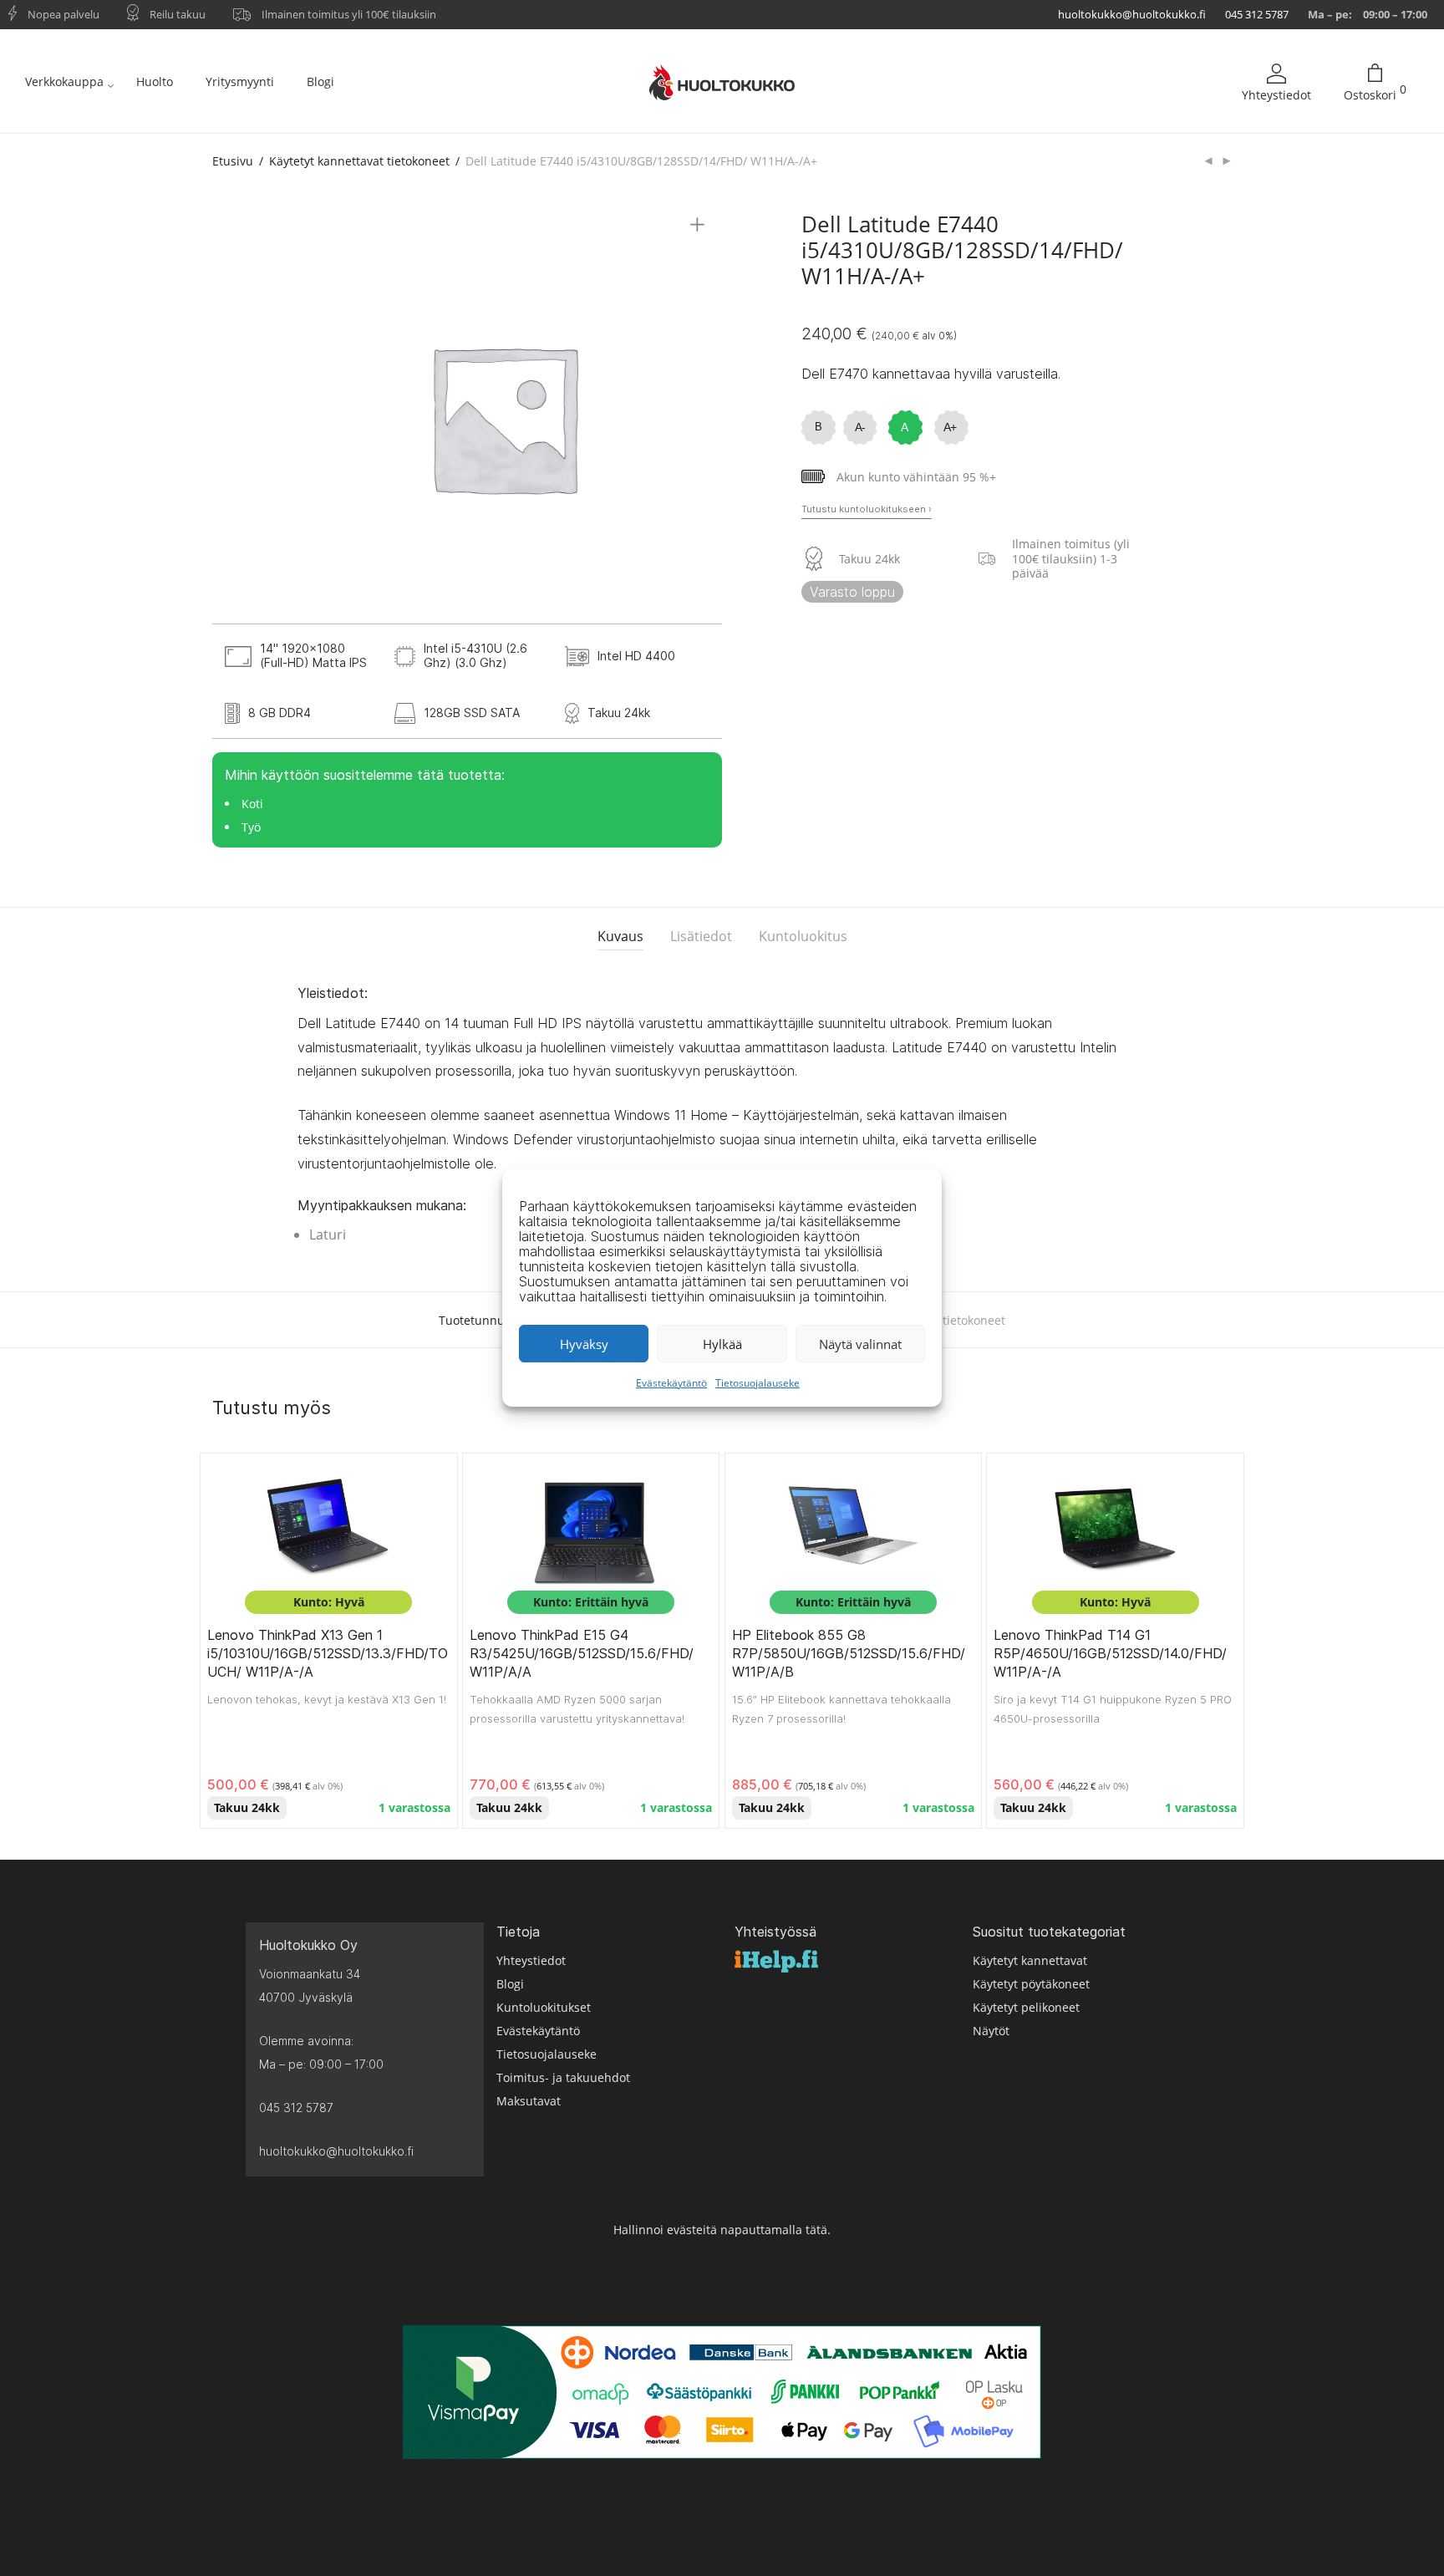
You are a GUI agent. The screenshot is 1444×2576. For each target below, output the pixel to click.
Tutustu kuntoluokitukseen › (867, 509)
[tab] (620, 937)
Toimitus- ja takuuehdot (563, 2077)
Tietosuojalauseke (758, 1383)
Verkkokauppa (64, 81)
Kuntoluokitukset (544, 2007)
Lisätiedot (701, 936)
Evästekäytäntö (671, 1383)
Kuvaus (620, 936)
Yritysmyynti (240, 81)
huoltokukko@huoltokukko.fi (1132, 14)
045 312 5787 (1257, 14)
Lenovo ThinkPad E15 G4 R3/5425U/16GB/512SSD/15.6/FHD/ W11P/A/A (582, 1654)
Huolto (155, 81)
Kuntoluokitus (803, 936)
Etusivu (233, 161)
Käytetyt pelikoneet (1026, 2007)
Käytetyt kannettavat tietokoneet (359, 161)
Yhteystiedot (1276, 95)
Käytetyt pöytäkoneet (1031, 1984)
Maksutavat (529, 2101)
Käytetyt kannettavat (1030, 1960)
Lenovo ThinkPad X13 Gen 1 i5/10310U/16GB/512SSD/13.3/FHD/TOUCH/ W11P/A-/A (328, 1654)
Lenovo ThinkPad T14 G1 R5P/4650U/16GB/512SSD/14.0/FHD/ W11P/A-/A (1110, 1654)
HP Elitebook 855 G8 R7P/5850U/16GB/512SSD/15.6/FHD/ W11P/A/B (849, 1654)
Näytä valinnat (860, 1344)
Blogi (320, 81)
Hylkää (722, 1344)
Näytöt (991, 2031)
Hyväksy (584, 1344)
